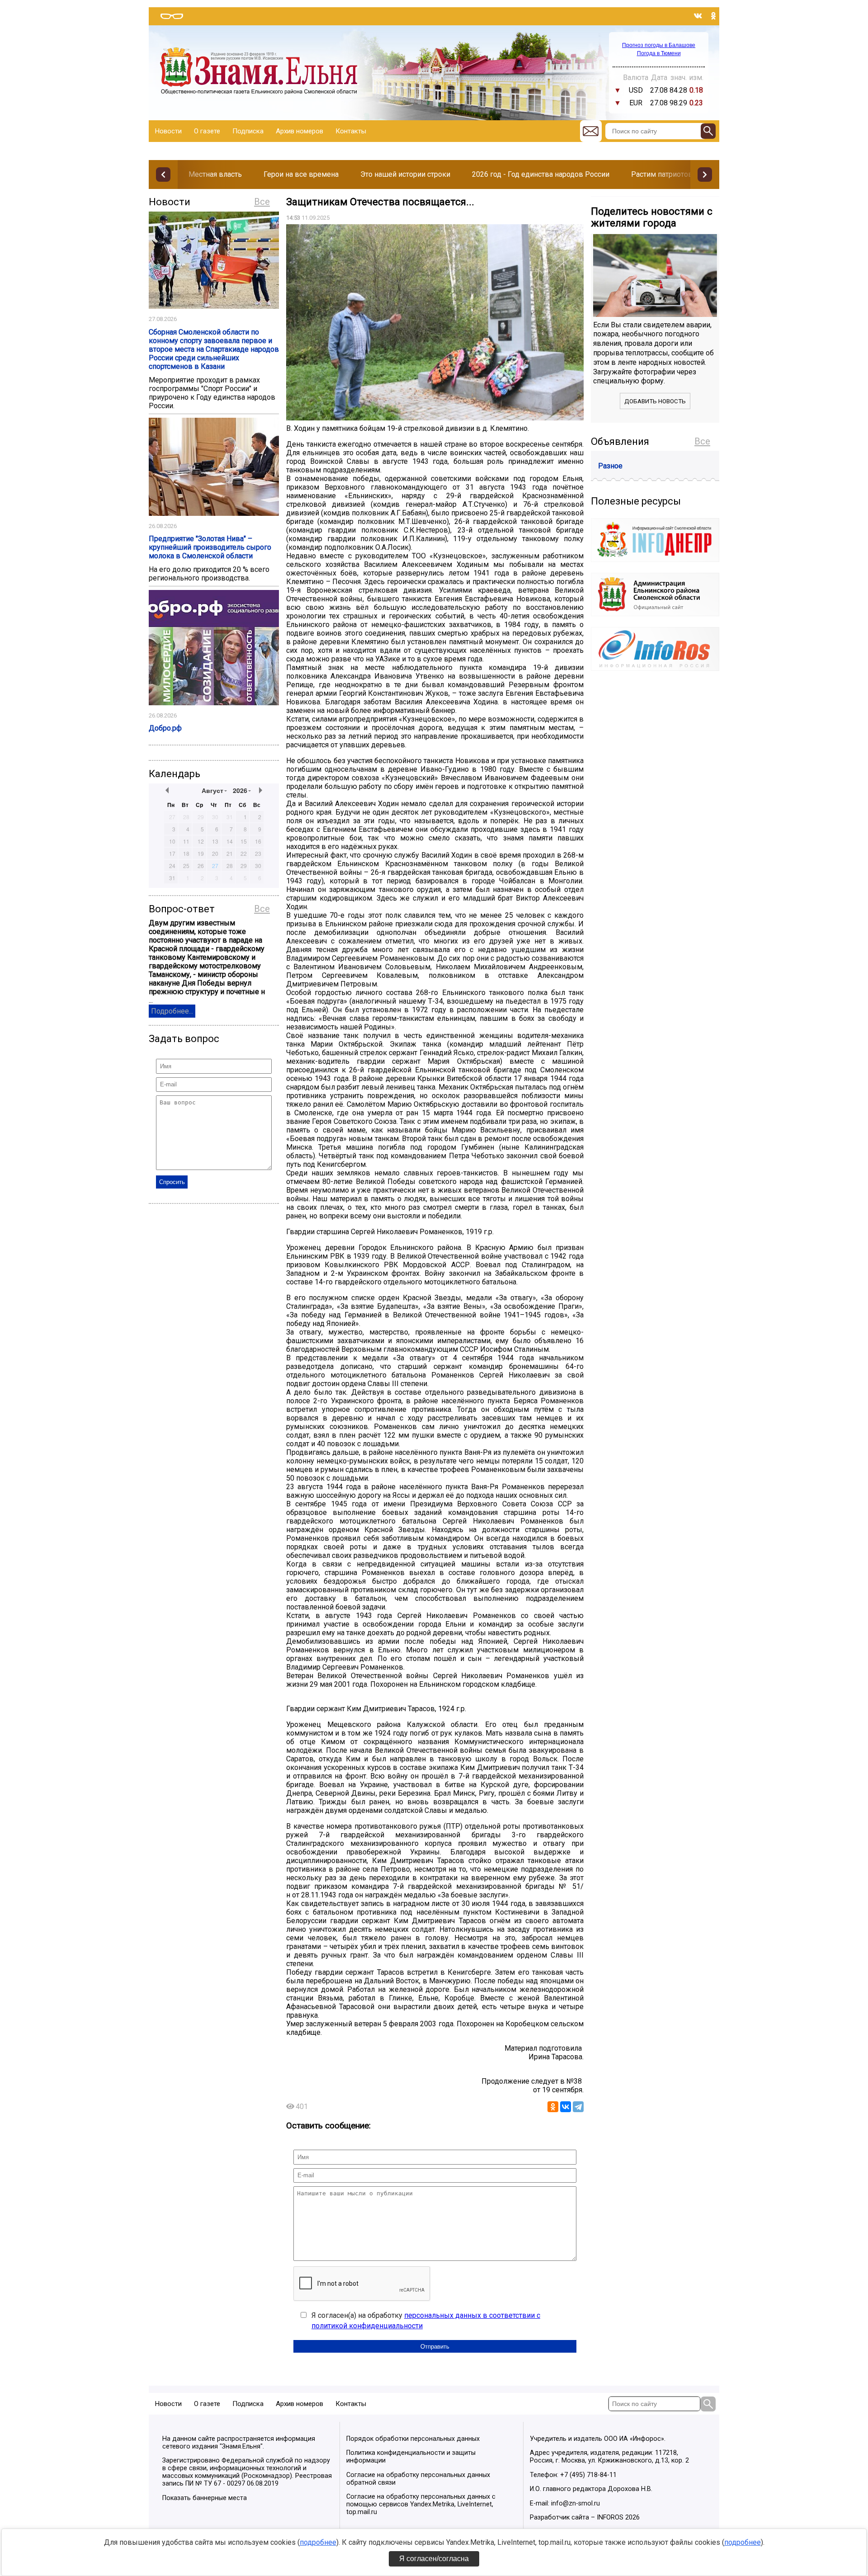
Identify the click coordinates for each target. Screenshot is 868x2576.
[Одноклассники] (553, 2107)
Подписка (248, 131)
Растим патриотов (662, 174)
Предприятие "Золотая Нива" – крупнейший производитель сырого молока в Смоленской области (210, 547)
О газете (207, 131)
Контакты (351, 131)
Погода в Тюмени (659, 53)
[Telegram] (578, 2107)
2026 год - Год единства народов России (541, 174)
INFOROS (610, 2517)
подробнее (318, 2542)
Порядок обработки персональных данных (413, 2439)
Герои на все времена (301, 174)
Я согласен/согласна (434, 2559)
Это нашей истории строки (405, 174)
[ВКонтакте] (566, 2107)
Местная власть (215, 174)
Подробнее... (172, 1011)
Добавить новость (655, 401)
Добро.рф (165, 728)
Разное (610, 466)
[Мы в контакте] (698, 16)
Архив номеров (300, 131)
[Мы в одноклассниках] (713, 16)
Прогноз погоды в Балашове (659, 45)
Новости (168, 131)
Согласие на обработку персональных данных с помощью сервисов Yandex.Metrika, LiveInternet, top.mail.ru (421, 2504)
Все (262, 202)
